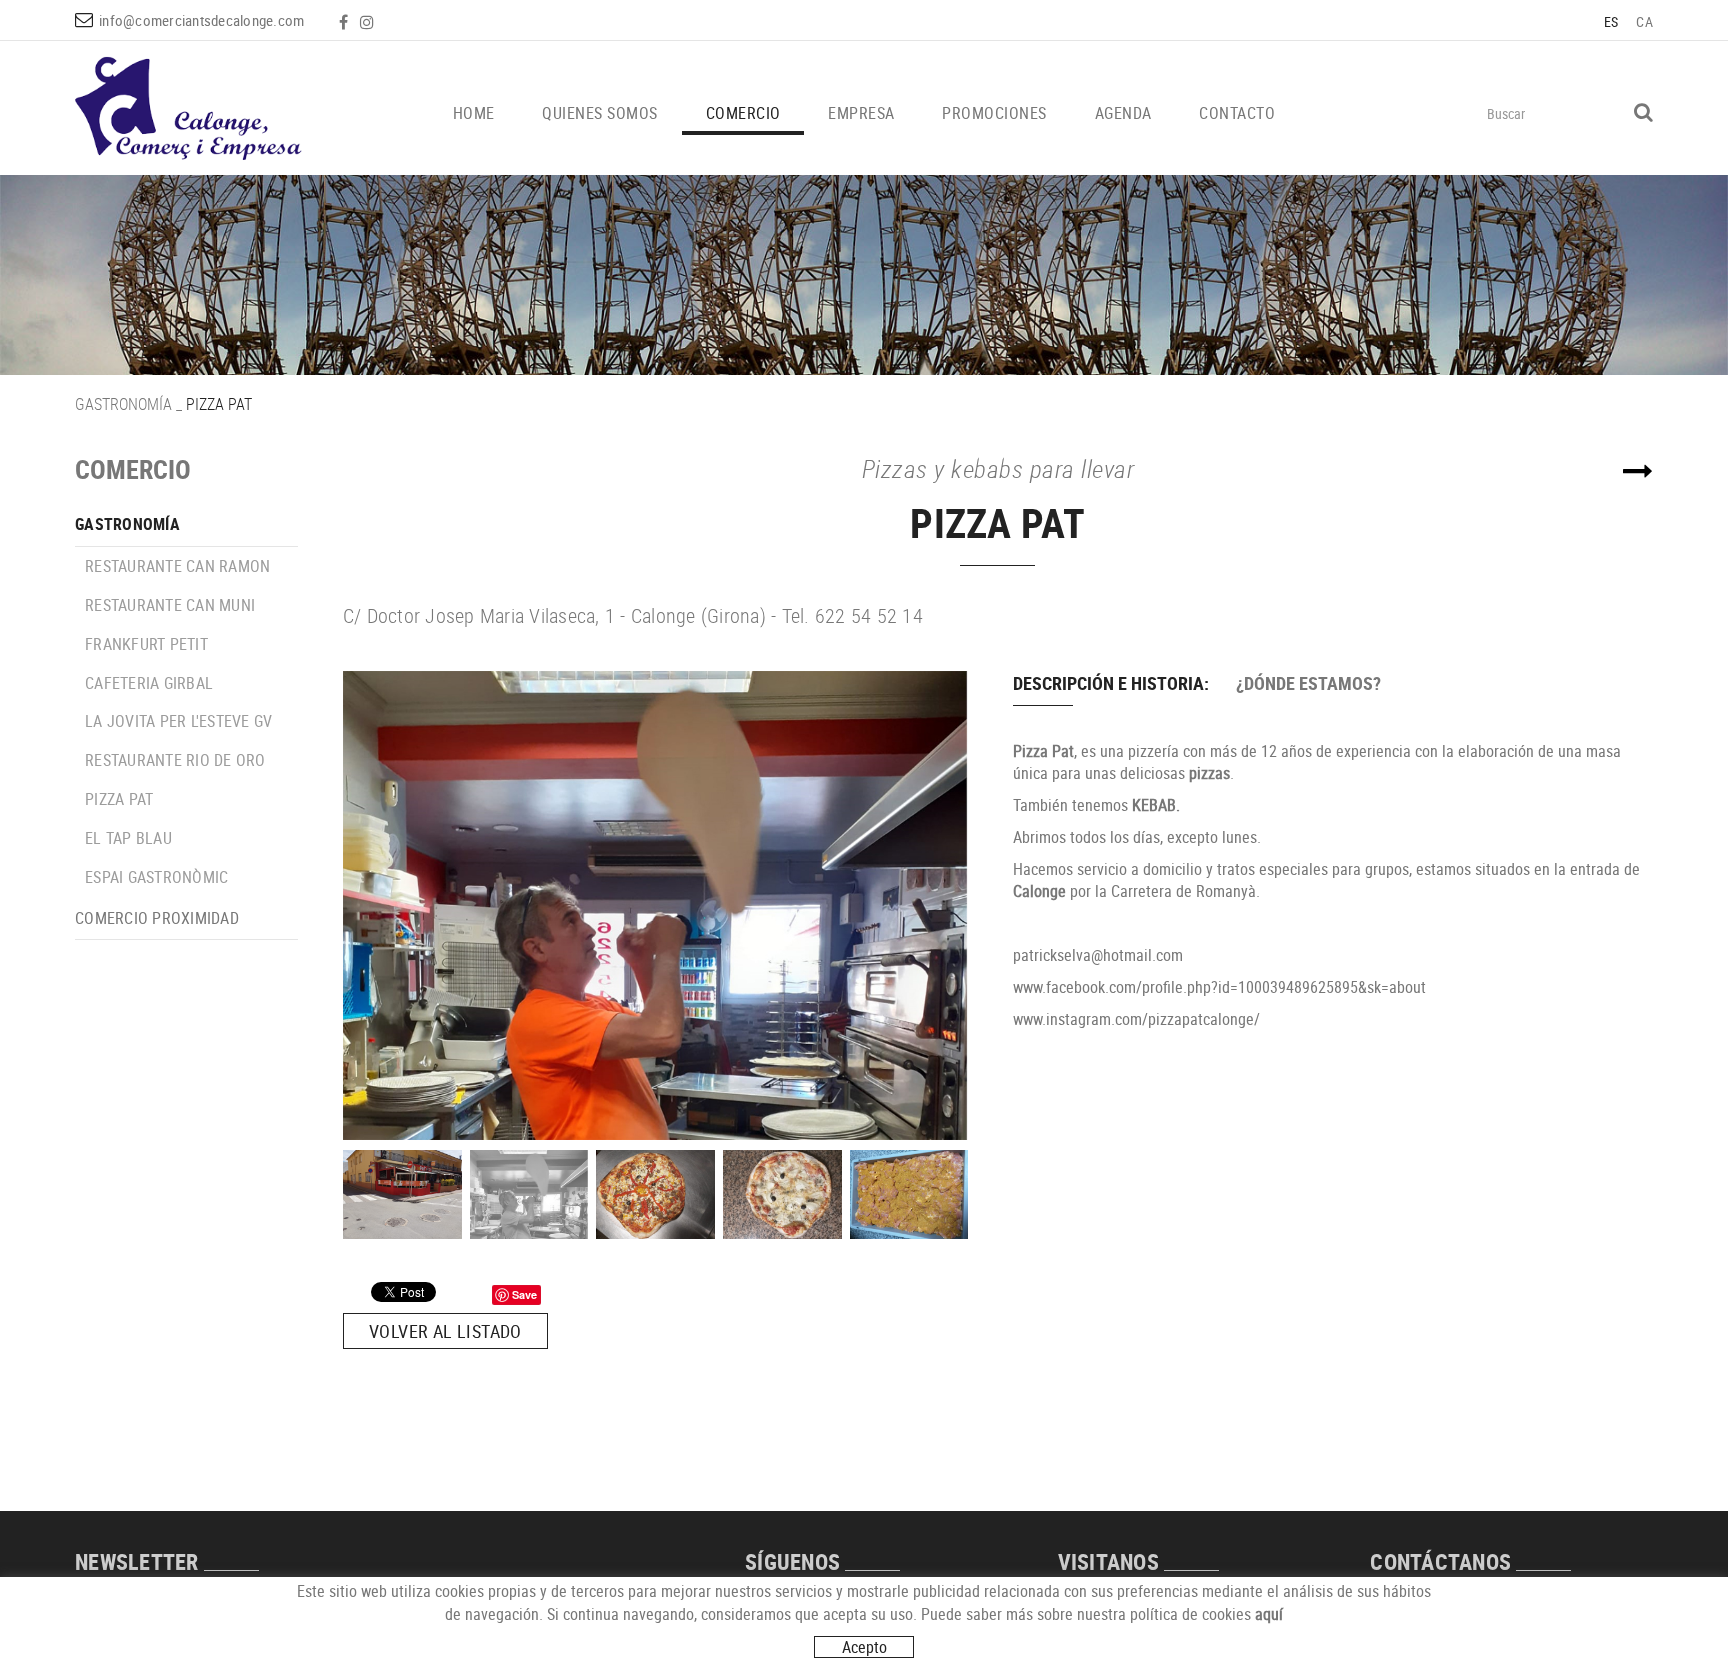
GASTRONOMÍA (123, 404)
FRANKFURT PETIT (146, 644)
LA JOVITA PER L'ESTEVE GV (178, 721)
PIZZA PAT (119, 799)
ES (1611, 21)
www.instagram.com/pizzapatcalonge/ (1136, 1019)
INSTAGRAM (369, 22)
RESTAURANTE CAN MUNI (170, 605)
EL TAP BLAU (128, 838)
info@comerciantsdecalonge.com (201, 20)
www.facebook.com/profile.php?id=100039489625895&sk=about (1219, 987)
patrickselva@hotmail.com (1098, 955)
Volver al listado (445, 1331)
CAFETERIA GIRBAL (149, 683)
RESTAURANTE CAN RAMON (177, 566)
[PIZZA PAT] (655, 905)
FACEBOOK (345, 22)
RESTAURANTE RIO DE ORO (175, 760)
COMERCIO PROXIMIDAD (157, 918)
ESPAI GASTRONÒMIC (156, 877)
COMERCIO (133, 469)
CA (1644, 21)
